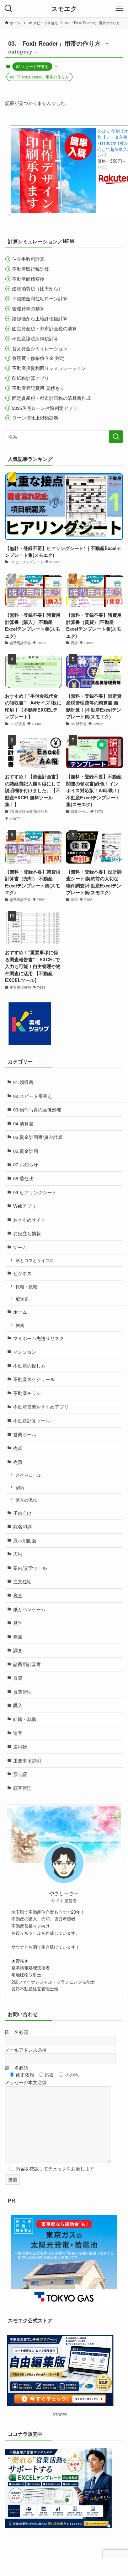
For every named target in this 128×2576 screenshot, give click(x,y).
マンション (25, 1352)
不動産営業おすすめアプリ (41, 1407)
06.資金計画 (26, 1151)
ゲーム (20, 1247)
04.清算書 (23, 1123)
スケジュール (28, 1475)
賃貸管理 (22, 1692)
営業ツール (25, 1434)
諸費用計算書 (27, 1664)
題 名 (17, 2068)
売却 (18, 1448)
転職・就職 (26, 1287)
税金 (18, 1595)
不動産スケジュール (34, 1379)
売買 (18, 1462)
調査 (18, 1650)
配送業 (22, 1299)
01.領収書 (23, 1082)
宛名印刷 (22, 1526)
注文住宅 (22, 1581)
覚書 (18, 1637)
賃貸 (18, 1678)
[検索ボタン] (9, 9)
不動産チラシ (27, 1393)
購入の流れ (26, 1500)
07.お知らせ (26, 1164)
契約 (20, 1487)
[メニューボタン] (119, 9)
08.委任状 (23, 1178)
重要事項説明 (27, 1760)
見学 (18, 1623)
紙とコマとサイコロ (35, 1260)
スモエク (64, 9)
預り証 (20, 1774)
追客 (18, 1733)
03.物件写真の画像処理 (37, 1109)
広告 (18, 1554)
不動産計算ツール (32, 1421)
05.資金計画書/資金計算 (38, 1137)
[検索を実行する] (116, 437)
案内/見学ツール (30, 1568)
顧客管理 (22, 1788)
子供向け (22, 1513)
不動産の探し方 (29, 1366)
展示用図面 (25, 1540)
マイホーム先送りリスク (39, 1338)
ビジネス (22, 1273)
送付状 (20, 1747)
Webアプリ (25, 1206)
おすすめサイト (29, 1220)
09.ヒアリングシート (35, 1192)
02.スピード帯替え (32, 66)
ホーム (20, 1312)
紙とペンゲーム (29, 1609)
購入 (18, 1705)
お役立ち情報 (27, 1233)
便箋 (20, 1325)
